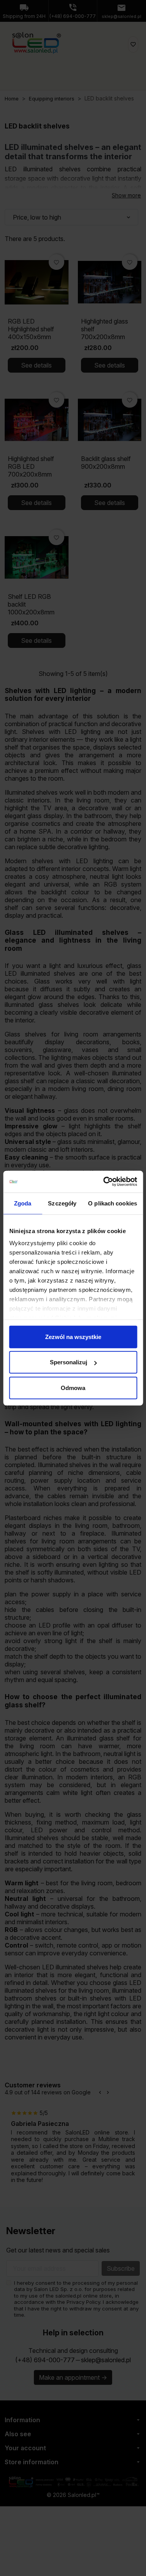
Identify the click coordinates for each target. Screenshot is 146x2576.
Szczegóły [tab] (62, 1203)
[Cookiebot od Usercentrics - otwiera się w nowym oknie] (104, 1182)
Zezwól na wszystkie (73, 1336)
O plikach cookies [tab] (113, 1203)
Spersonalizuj (69, 1362)
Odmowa (73, 1387)
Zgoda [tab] (23, 1203)
